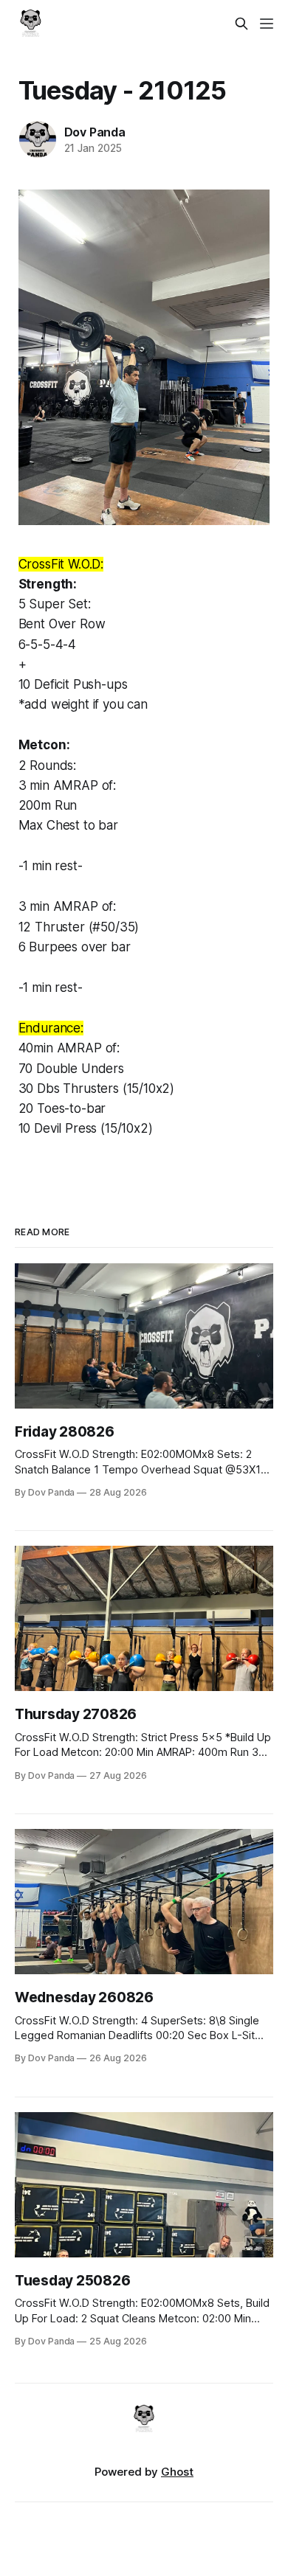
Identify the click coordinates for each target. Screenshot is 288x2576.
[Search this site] (241, 24)
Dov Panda (95, 132)
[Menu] (267, 24)
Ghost (177, 2472)
